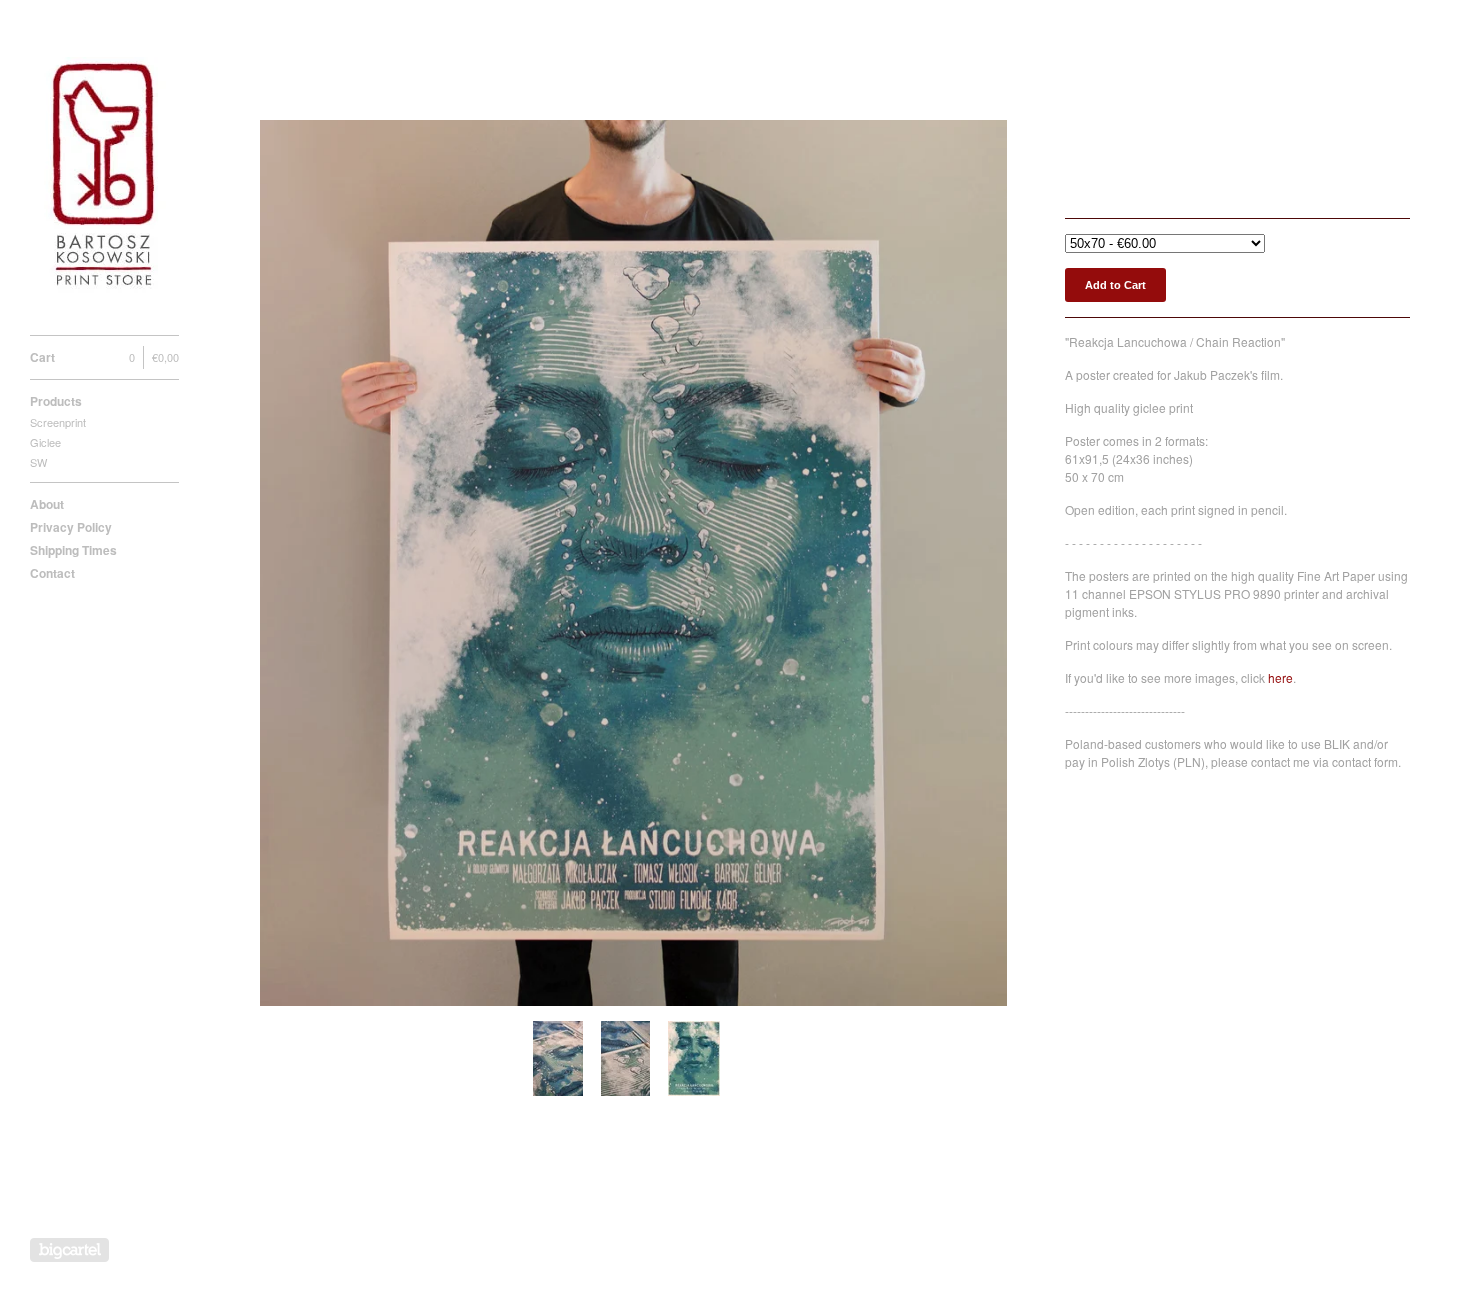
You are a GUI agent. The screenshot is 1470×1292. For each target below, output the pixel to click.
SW (38, 462)
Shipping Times (73, 550)
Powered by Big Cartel (69, 1250)
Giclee (45, 442)
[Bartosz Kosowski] (105, 178)
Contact (52, 573)
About (47, 504)
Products (56, 401)
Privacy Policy (71, 527)
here (1280, 677)
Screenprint (58, 422)
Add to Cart (1115, 285)
